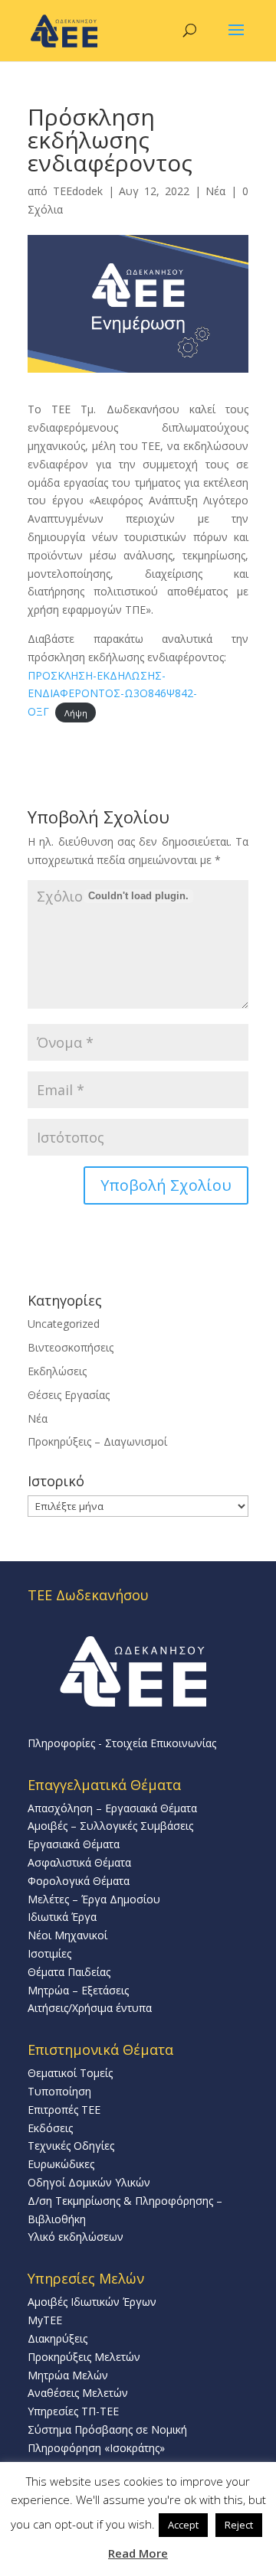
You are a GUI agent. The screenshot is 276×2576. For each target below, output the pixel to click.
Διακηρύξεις (58, 2338)
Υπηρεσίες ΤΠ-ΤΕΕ (73, 2411)
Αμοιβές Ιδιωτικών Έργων (92, 2302)
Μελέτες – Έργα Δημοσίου (94, 1899)
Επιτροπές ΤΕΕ (64, 2110)
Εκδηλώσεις (57, 1371)
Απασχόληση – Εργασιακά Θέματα (112, 1808)
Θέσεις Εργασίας (69, 1395)
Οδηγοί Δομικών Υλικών (89, 2182)
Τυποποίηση (59, 2091)
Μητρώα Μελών (68, 2375)
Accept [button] (183, 2525)
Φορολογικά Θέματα (79, 1881)
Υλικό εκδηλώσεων (76, 2237)
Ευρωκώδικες (61, 2164)
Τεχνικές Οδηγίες (71, 2146)
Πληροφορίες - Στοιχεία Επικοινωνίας (122, 1743)
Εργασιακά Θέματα (74, 1844)
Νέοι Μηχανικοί (67, 1935)
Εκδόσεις (50, 2128)
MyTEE (45, 2320)
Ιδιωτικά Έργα (62, 1917)
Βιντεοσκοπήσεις (71, 1347)
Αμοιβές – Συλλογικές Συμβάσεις (110, 1826)
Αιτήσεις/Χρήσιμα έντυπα (90, 2008)
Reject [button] (239, 2525)
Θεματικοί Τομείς (70, 2073)
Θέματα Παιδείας (69, 1972)
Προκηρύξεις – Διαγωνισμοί (97, 1441)
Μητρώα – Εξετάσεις (78, 1990)
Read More (138, 2553)
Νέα (215, 191)
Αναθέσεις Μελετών (78, 2393)
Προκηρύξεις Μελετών (84, 2357)
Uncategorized (64, 1324)
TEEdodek (78, 191)
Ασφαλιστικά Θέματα (79, 1862)
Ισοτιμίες (49, 1953)
